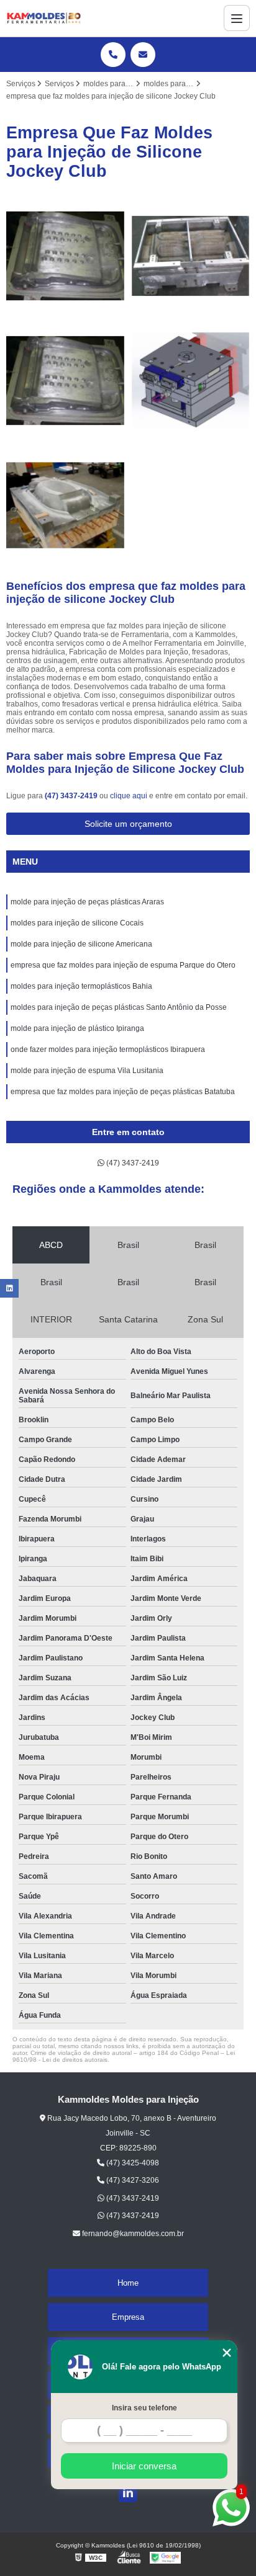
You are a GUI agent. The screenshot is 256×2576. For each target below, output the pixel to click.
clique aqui (129, 796)
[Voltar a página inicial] (43, 18)
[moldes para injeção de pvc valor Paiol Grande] (190, 381)
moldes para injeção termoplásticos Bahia (81, 986)
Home (128, 2283)
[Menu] (237, 18)
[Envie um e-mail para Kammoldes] (143, 55)
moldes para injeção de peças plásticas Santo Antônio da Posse (119, 1007)
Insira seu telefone (144, 2408)
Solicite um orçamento (128, 824)
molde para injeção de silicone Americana (81, 944)
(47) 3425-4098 (132, 2163)
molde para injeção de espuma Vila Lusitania (87, 1071)
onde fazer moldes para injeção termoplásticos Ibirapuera (108, 1050)
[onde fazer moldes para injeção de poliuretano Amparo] (190, 256)
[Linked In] (128, 2493)
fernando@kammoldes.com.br (132, 2234)
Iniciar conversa (144, 2466)
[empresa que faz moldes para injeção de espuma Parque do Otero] (66, 256)
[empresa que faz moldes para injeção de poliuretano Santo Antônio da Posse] (66, 381)
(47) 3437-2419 (72, 796)
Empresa (128, 2317)
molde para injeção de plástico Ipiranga (77, 1028)
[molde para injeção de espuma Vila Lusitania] (66, 505)
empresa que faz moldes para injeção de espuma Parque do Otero (123, 965)
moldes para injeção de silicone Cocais (77, 923)
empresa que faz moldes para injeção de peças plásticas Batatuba (123, 1092)
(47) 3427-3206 (132, 2180)
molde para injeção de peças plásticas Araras (87, 902)
